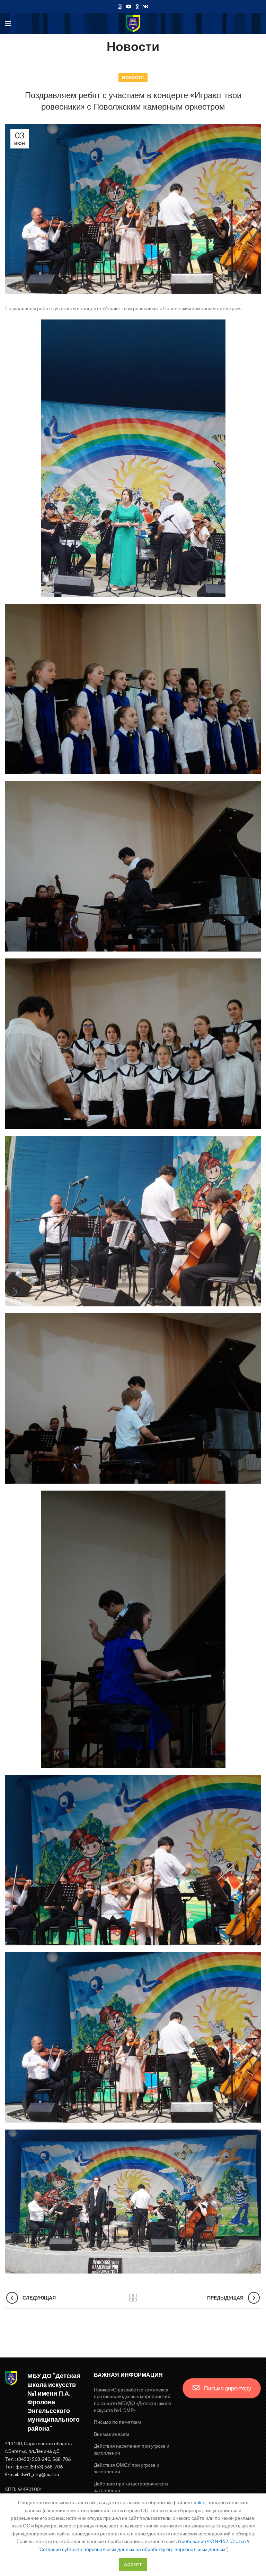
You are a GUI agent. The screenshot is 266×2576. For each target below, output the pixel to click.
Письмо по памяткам (117, 2422)
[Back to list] (133, 2298)
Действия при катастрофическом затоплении (131, 2487)
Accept (133, 2564)
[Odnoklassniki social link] (137, 7)
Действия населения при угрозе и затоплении (132, 2449)
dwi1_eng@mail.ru (40, 2474)
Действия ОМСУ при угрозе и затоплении (127, 2468)
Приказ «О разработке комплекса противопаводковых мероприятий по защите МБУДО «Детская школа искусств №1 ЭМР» (133, 2400)
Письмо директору (227, 2388)
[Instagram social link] (120, 7)
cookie (198, 2502)
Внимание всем (112, 2434)
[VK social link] (146, 7)
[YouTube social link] (129, 7)
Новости (133, 78)
